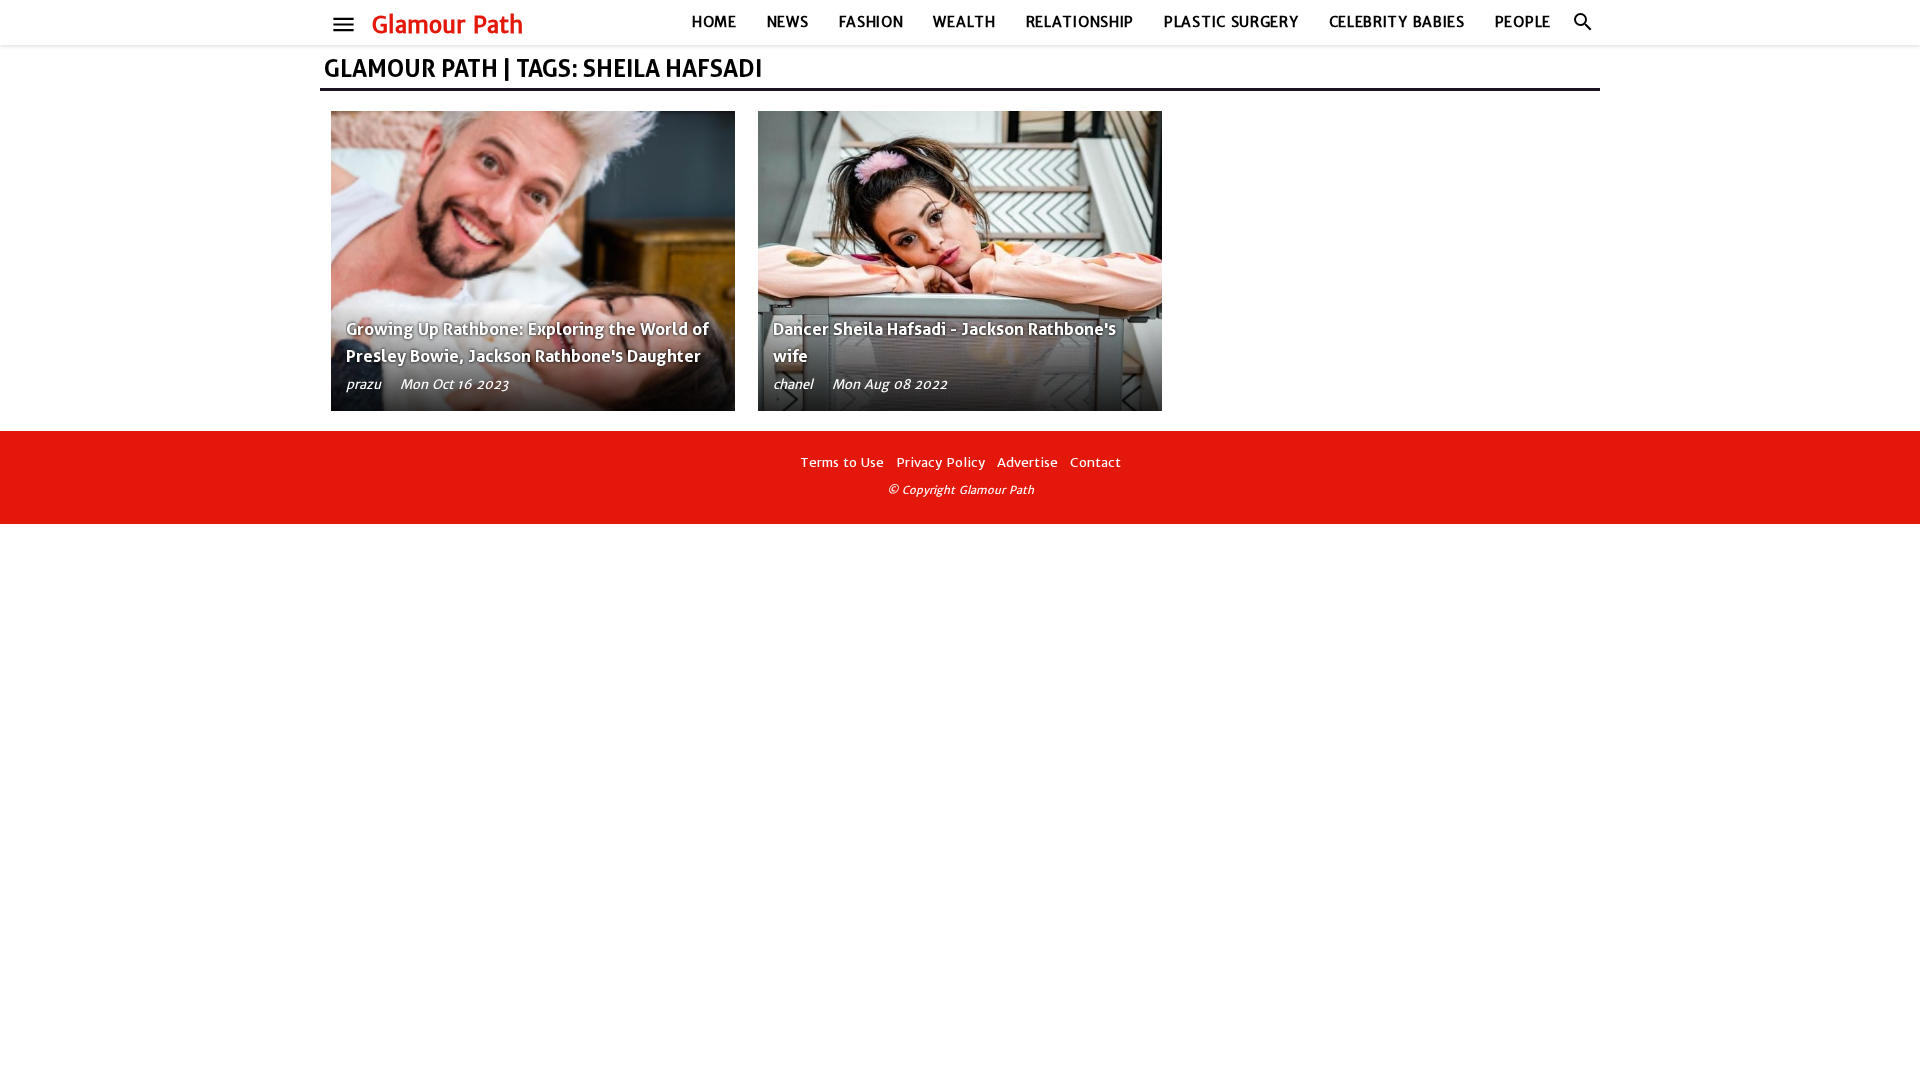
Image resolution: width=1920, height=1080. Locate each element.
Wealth (964, 22)
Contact (1095, 462)
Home (714, 22)
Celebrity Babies (1397, 22)
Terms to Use (842, 462)
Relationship (1080, 22)
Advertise (1027, 462)
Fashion (871, 22)
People (1523, 22)
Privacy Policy (940, 462)
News (788, 22)
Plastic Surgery (1231, 22)
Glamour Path (447, 25)
